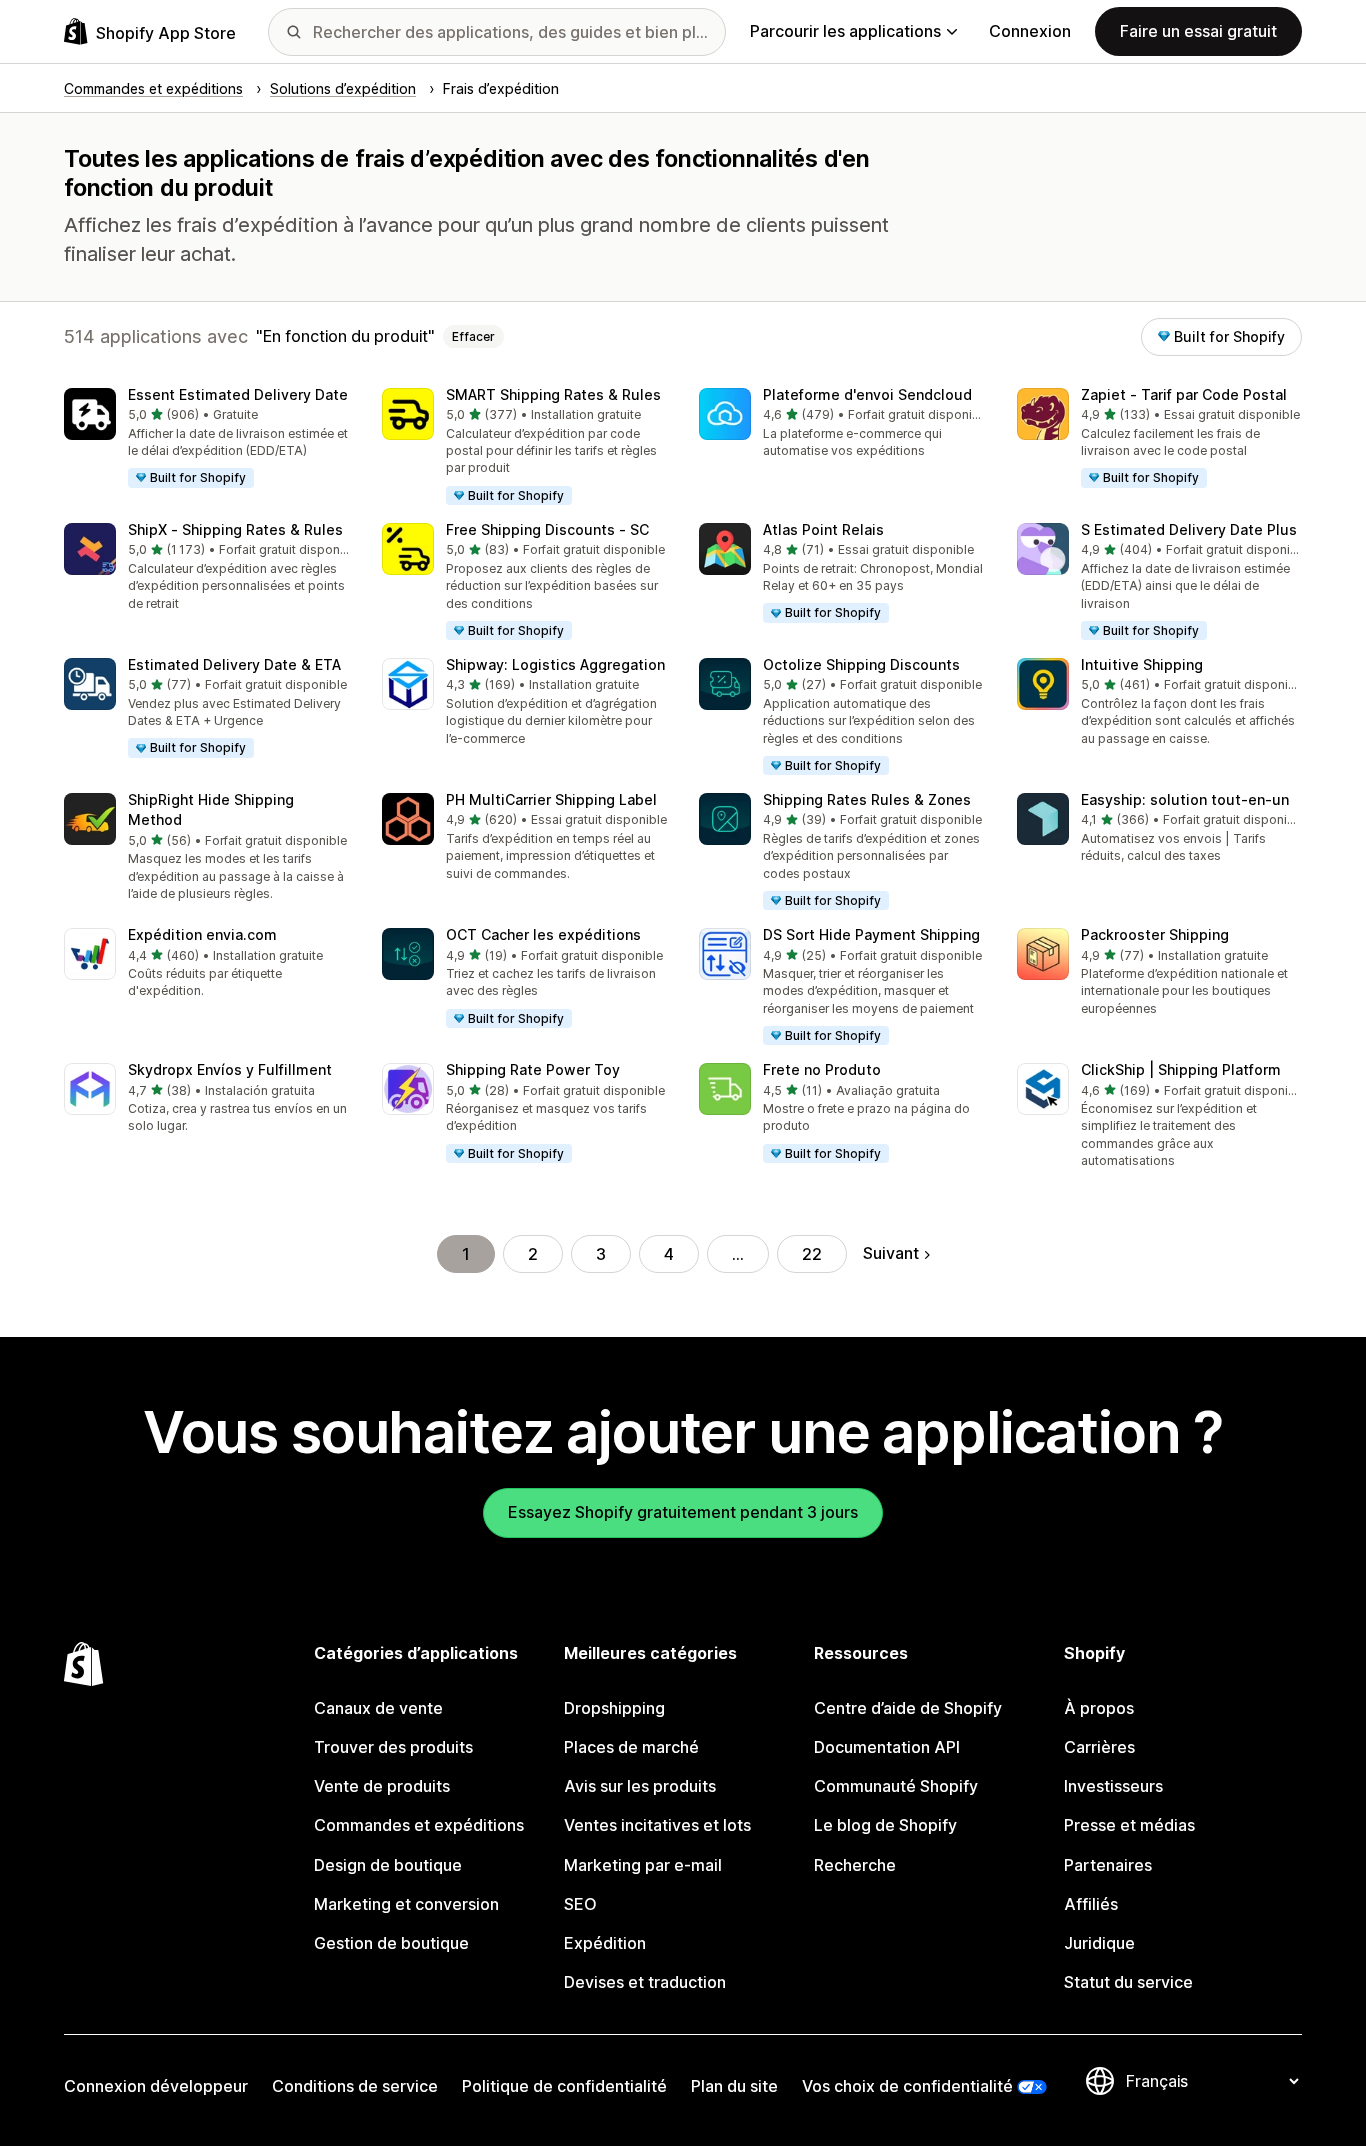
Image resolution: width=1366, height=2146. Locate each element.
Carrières (1099, 1747)
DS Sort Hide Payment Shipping (871, 934)
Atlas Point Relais (823, 529)
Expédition (605, 1943)
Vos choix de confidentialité (907, 2086)
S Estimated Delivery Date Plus (1189, 529)
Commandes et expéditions (419, 1825)
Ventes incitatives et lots (657, 1825)
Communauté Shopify (896, 1786)
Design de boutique (388, 1865)
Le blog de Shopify (885, 1825)
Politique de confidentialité (564, 2086)
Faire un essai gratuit (1198, 31)
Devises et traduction (645, 1982)
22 (812, 1254)
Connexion (1030, 31)
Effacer (473, 336)
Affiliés (1091, 1904)
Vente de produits (382, 1786)
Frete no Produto (822, 1069)
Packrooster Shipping (1155, 934)
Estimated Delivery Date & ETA (234, 664)
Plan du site (734, 2086)
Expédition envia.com (202, 934)
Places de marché (631, 1747)
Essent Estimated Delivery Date (238, 394)
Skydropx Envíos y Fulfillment (230, 1069)
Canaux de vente (378, 1708)
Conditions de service (355, 2086)
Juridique (1099, 1943)
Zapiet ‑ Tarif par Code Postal (1184, 394)
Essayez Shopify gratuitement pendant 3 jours (683, 1512)
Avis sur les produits (640, 1786)
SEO (580, 1904)
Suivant (891, 1253)
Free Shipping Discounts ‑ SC (547, 529)
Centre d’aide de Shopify (908, 1708)
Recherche (855, 1865)
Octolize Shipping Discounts (861, 664)
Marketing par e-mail (643, 1865)
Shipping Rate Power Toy (533, 1069)
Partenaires (1108, 1865)
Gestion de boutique (391, 1943)
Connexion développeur (156, 2086)
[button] (207, 439)
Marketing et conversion (406, 1904)
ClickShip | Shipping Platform (1181, 1069)
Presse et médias (1129, 1825)
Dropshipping (614, 1708)
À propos (1099, 1708)
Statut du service (1128, 1982)
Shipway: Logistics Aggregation (555, 664)
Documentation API (887, 1747)
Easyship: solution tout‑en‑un (1185, 799)
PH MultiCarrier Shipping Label (551, 799)
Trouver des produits (393, 1747)
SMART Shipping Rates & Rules (553, 394)
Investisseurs (1113, 1786)
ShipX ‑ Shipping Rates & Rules (235, 529)
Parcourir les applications (845, 31)
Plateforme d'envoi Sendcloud (867, 394)
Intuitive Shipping (1142, 664)
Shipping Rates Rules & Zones (867, 799)
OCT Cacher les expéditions (543, 934)
